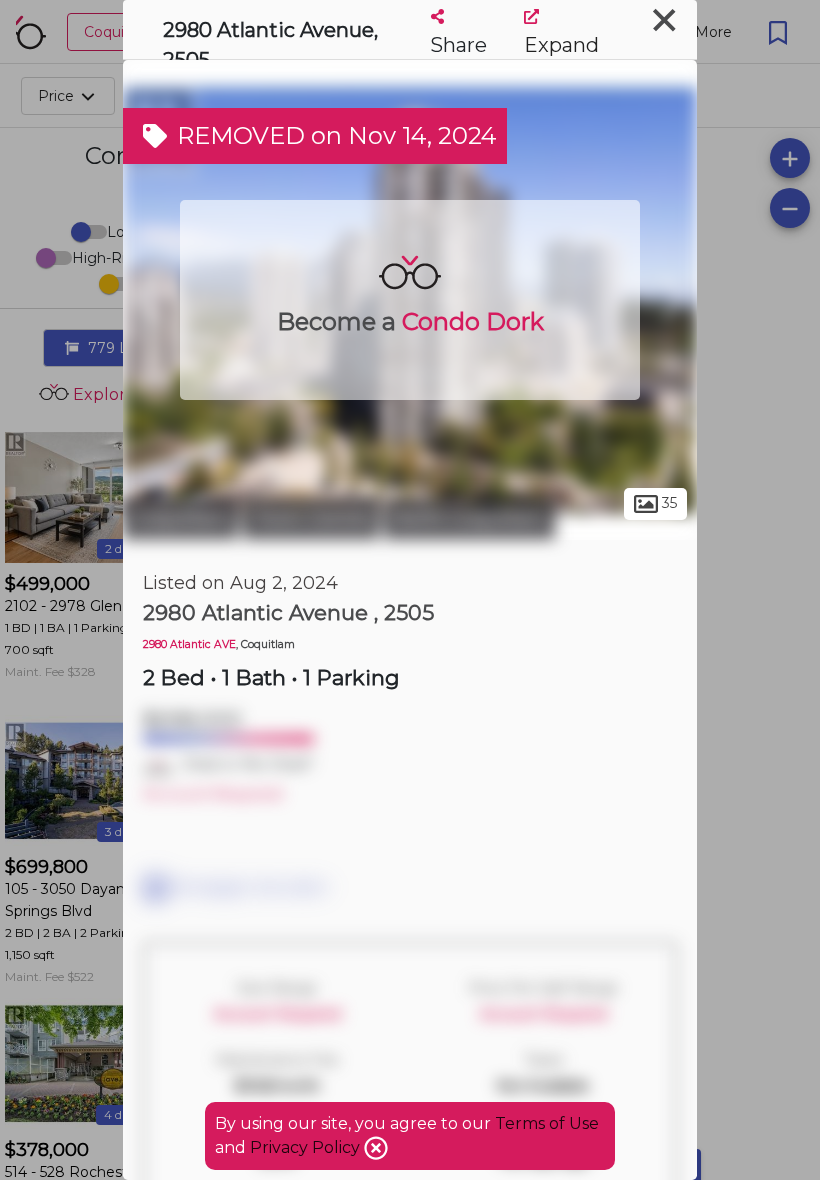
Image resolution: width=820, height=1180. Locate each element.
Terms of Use (547, 1123)
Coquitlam (180, 518)
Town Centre (311, 518)
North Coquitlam (469, 518)
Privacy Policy (307, 1147)
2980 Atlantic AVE (189, 644)
